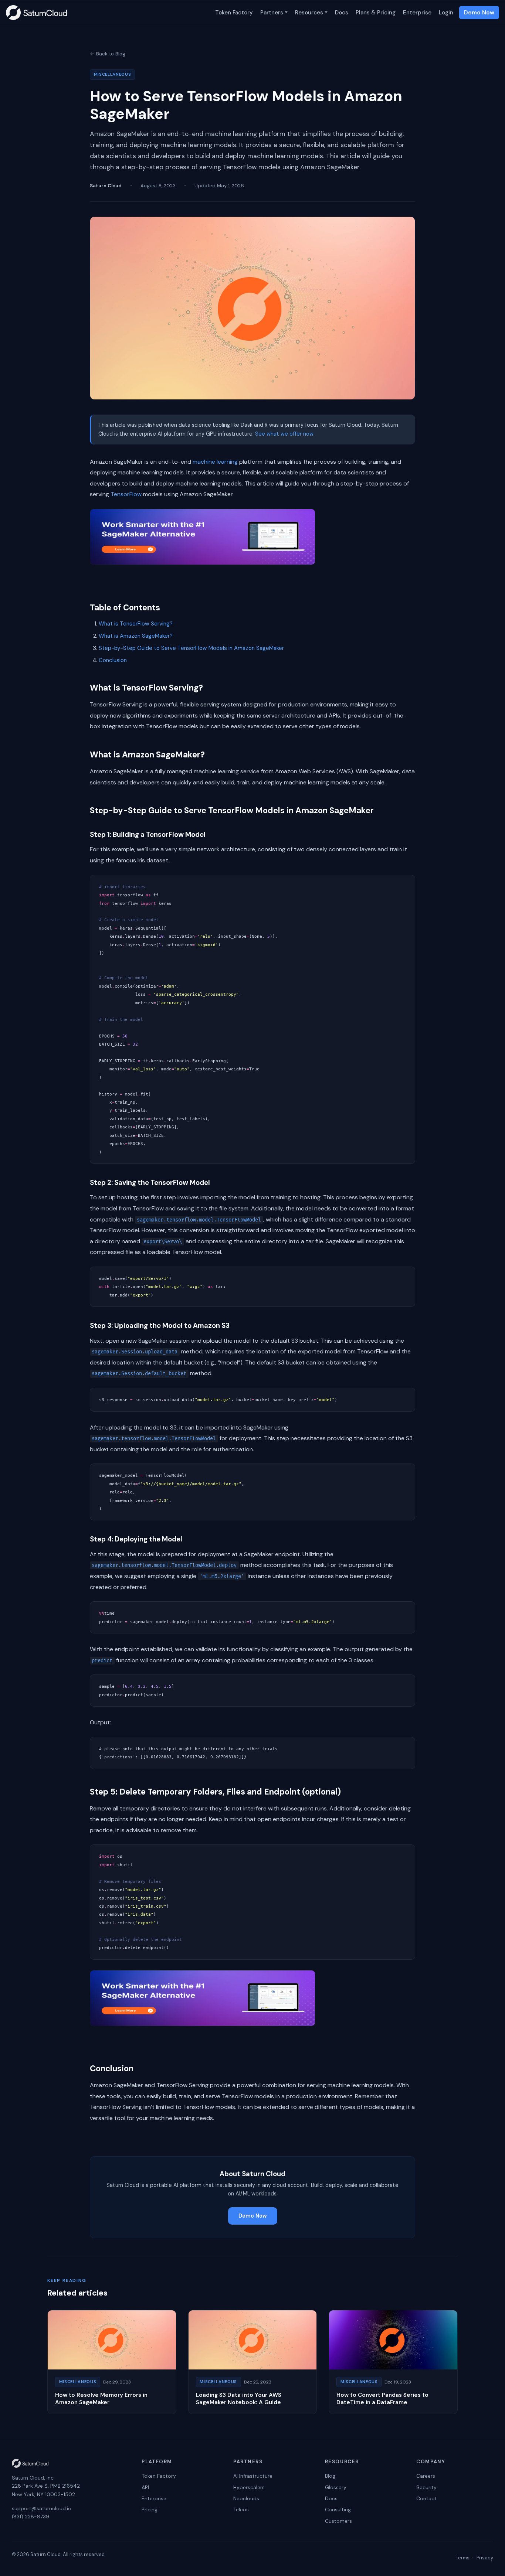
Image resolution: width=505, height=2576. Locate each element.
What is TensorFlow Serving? (136, 624)
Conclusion (113, 660)
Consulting (338, 2509)
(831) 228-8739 (30, 2517)
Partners (272, 13)
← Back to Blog (108, 54)
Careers (426, 2476)
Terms (463, 2558)
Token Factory (234, 13)
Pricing (150, 2509)
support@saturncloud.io (42, 2508)
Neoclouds (246, 2498)
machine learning (215, 462)
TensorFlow (126, 494)
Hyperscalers (249, 2487)
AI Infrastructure (253, 2476)
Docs (342, 13)
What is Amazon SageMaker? (136, 636)
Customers (338, 2521)
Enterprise (417, 13)
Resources (309, 13)
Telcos (241, 2509)
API (145, 2487)
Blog (330, 2476)
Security (426, 2487)
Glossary (336, 2487)
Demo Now (479, 13)
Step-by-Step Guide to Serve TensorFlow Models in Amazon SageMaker (191, 648)
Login (446, 13)
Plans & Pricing (376, 13)
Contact (426, 2498)
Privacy (485, 2558)
